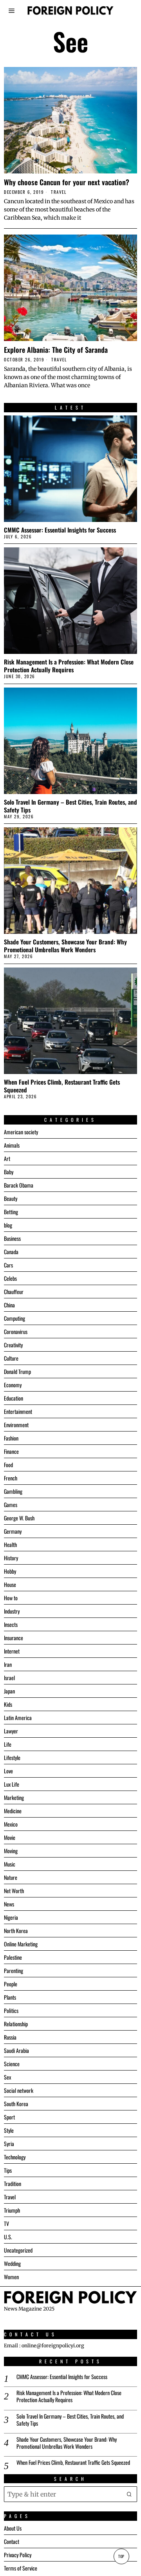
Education (14, 1398)
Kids (8, 1704)
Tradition (13, 2183)
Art (7, 1158)
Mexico (11, 1824)
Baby (9, 1172)
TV (6, 2223)
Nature (11, 1877)
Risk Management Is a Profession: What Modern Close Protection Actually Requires (69, 666)
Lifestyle (12, 1757)
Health (10, 1544)
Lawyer (11, 1731)
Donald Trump (17, 1371)
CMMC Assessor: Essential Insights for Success (60, 530)
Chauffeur (14, 1292)
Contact (12, 2541)
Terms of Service (21, 2568)
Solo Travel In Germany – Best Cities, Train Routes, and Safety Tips (70, 806)
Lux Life (12, 1784)
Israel (9, 1678)
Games (11, 1505)
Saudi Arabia (16, 2050)
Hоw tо (11, 1598)
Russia (10, 2037)
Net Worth (14, 1891)
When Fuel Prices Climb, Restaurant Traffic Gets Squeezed (62, 1086)
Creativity (13, 1345)
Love (8, 1771)
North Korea (16, 1931)
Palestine (13, 1957)
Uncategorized (18, 2250)
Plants (10, 1997)
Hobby (10, 1571)
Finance (11, 1451)
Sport (9, 2117)
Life (8, 1744)
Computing (14, 1318)
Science (12, 2064)
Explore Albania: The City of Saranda (56, 350)
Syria (9, 2144)
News (9, 1904)
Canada (11, 1252)
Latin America (18, 1718)
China (9, 1305)
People (11, 1984)
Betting (11, 1212)
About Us (13, 2528)
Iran (8, 1664)
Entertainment (18, 1411)
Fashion (11, 1438)
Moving (11, 1851)
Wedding (12, 2263)
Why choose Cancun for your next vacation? (67, 182)
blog (8, 1225)
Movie (10, 1837)
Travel (59, 192)
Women (11, 2277)
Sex (7, 2077)
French (11, 1478)
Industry (12, 1611)
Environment (16, 1425)
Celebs (10, 1278)
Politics (11, 2010)
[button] (129, 2494)
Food (8, 1465)
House (10, 1584)
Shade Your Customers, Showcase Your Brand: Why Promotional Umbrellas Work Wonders (65, 946)
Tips (8, 2170)
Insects (11, 1624)
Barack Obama (19, 1185)
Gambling (13, 1491)
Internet (12, 1651)
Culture (11, 1358)
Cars (8, 1265)
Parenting (14, 1970)
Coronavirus (16, 1331)
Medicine (13, 1811)
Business (12, 1238)
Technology (15, 2157)
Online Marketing (21, 1944)
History (11, 1558)
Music (10, 1864)
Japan (9, 1691)
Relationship (16, 2024)
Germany (13, 1531)
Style (9, 2130)
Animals (12, 1145)
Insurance (14, 1638)
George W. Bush (19, 1518)
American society (21, 1132)
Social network (19, 2090)
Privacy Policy (18, 2555)
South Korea (16, 2104)
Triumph (12, 2210)
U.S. (8, 2237)
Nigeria (11, 1917)
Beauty (11, 1198)
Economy (13, 1385)
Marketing (14, 1797)
